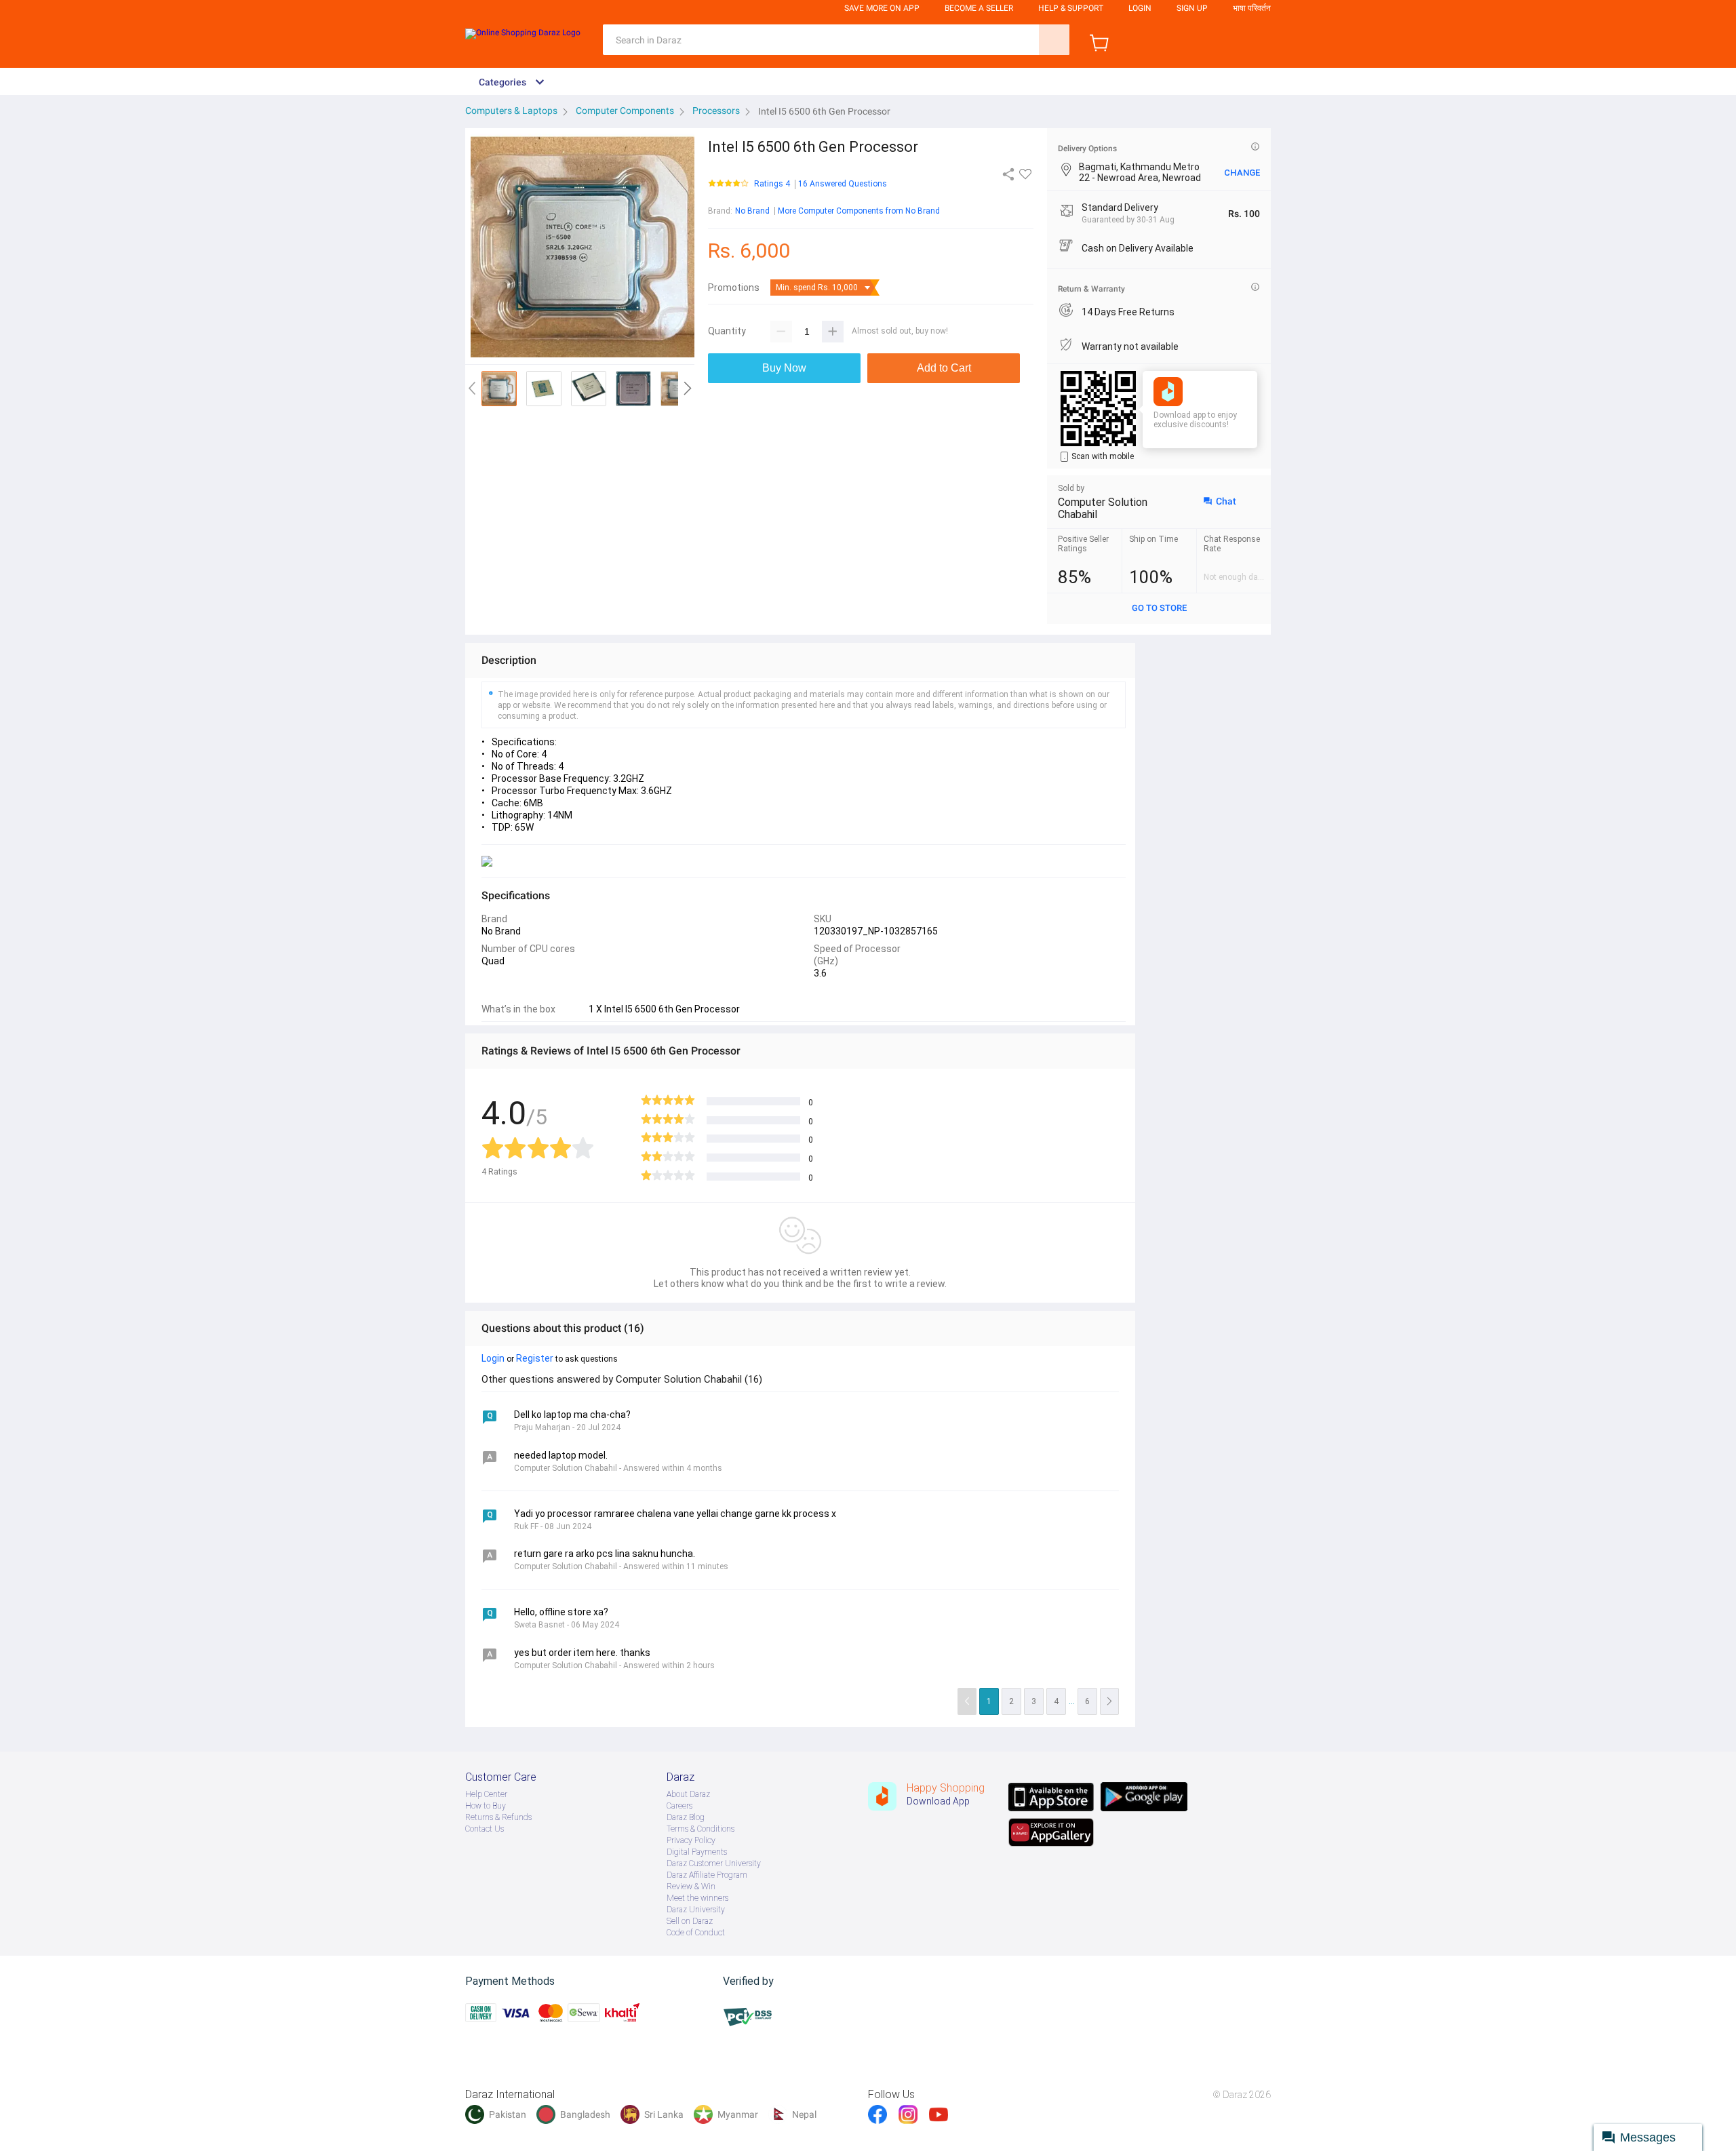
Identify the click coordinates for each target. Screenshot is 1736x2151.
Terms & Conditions (701, 1829)
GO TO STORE (1159, 608)
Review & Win (691, 1887)
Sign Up (1192, 8)
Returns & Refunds (498, 1817)
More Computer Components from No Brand (859, 211)
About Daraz (688, 1794)
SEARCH (1054, 40)
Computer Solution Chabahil (1103, 508)
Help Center (486, 1794)
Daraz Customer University (714, 1863)
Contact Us (485, 1829)
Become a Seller (979, 8)
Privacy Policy (691, 1840)
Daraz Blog (686, 1817)
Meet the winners (697, 1898)
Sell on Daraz (690, 1921)
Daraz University (696, 1910)
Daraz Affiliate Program (707, 1875)
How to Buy (486, 1806)
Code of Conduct (696, 1933)
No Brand (752, 211)
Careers (679, 1806)
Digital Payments (697, 1852)
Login (1140, 8)
